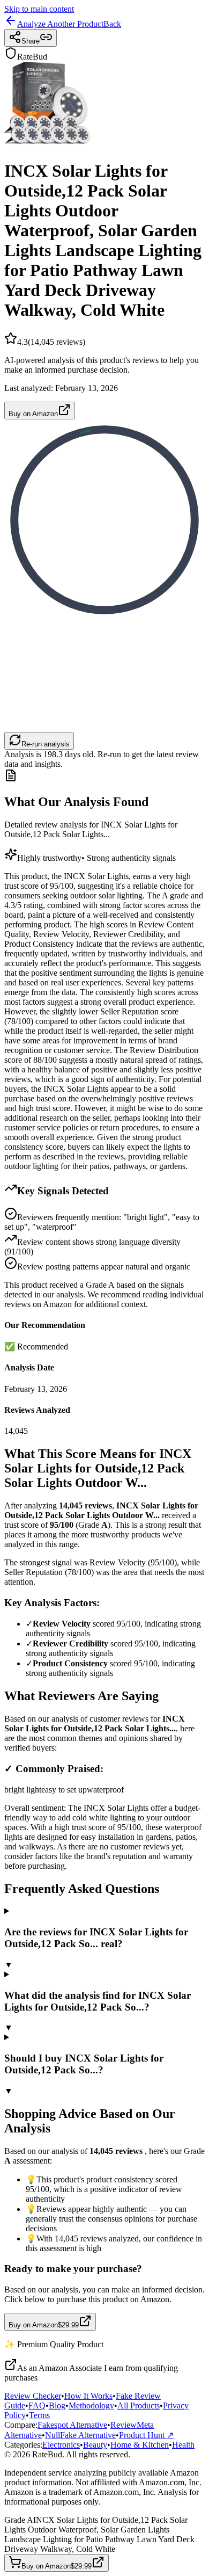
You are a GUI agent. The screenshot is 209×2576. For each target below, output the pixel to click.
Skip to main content (39, 9)
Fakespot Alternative (72, 2425)
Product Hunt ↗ (146, 2435)
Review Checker (33, 2396)
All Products (139, 2406)
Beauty (95, 2445)
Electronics (61, 2445)
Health (183, 2445)
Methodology (91, 2406)
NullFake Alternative (80, 2435)
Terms (39, 2415)
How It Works (88, 2396)
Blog (57, 2406)
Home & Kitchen (140, 2445)
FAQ (37, 2406)
